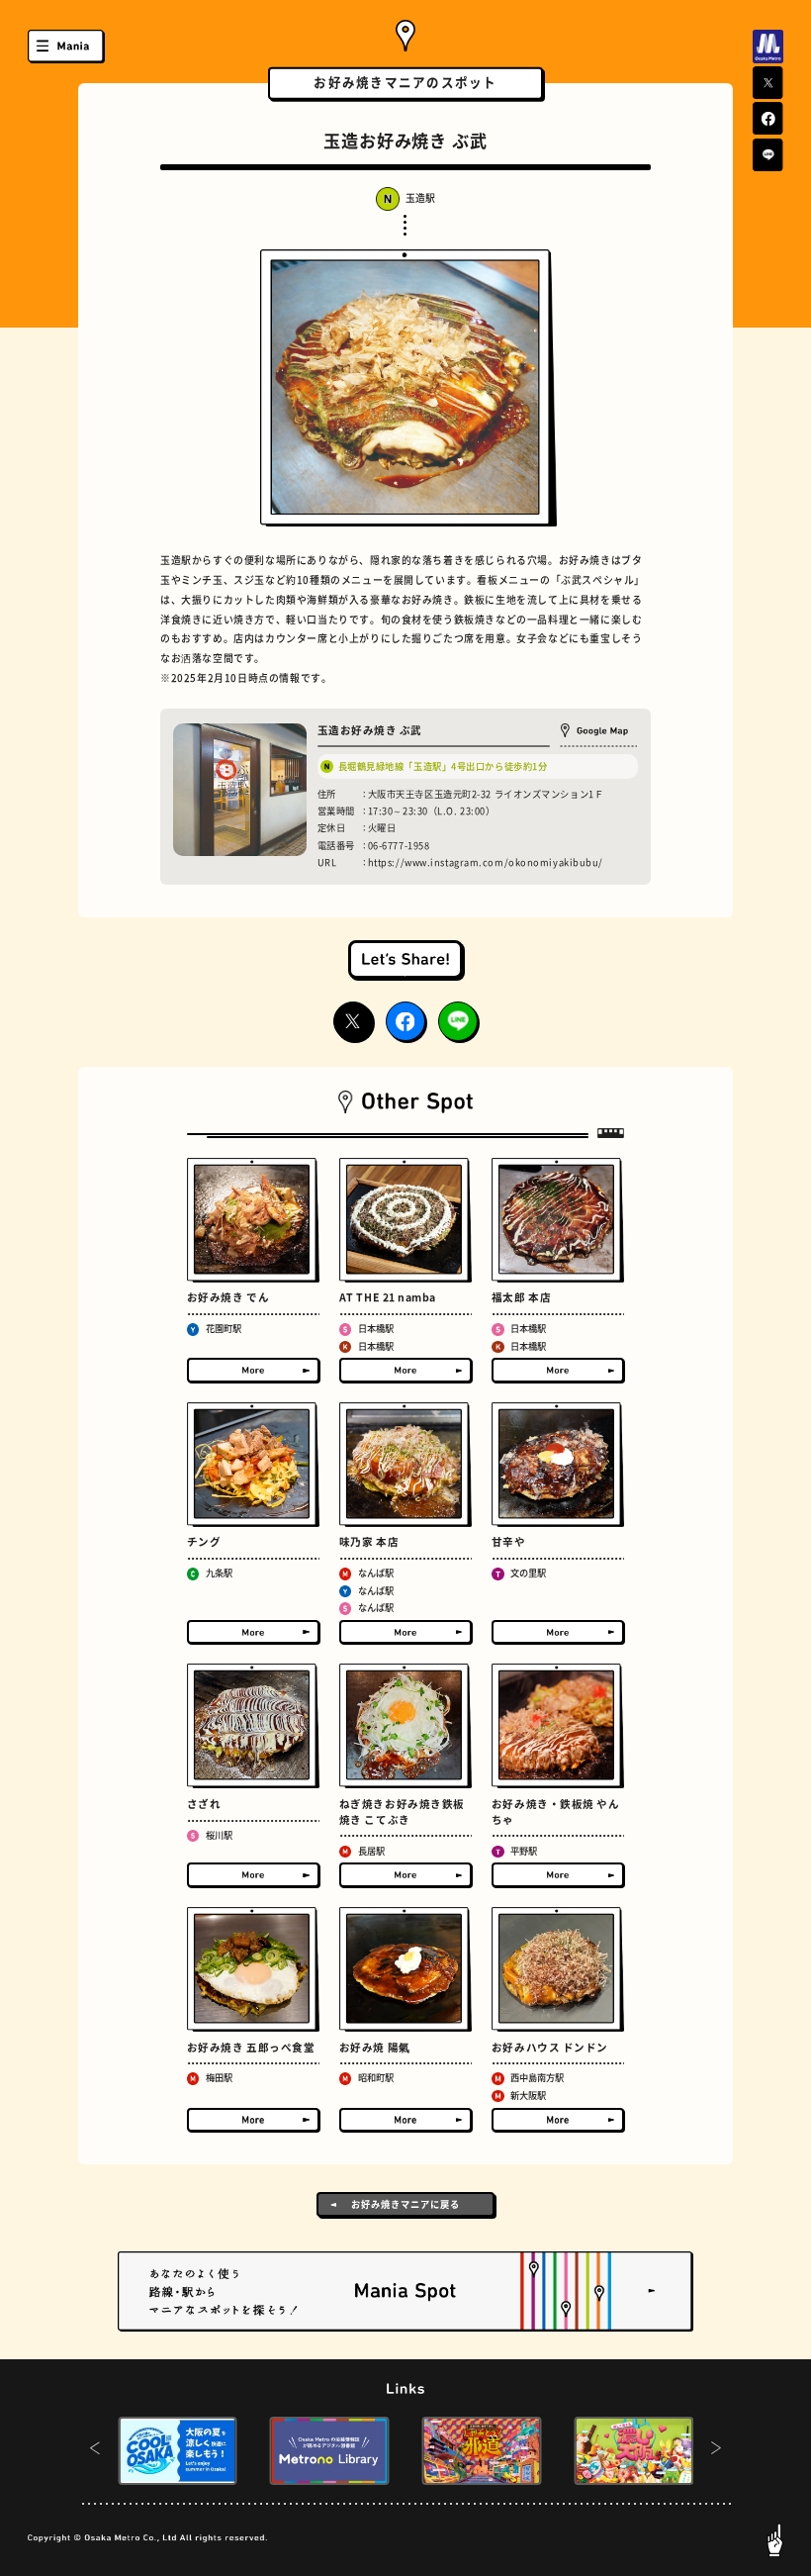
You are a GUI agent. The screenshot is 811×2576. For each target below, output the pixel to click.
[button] (94, 2450)
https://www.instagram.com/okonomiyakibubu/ (486, 862)
